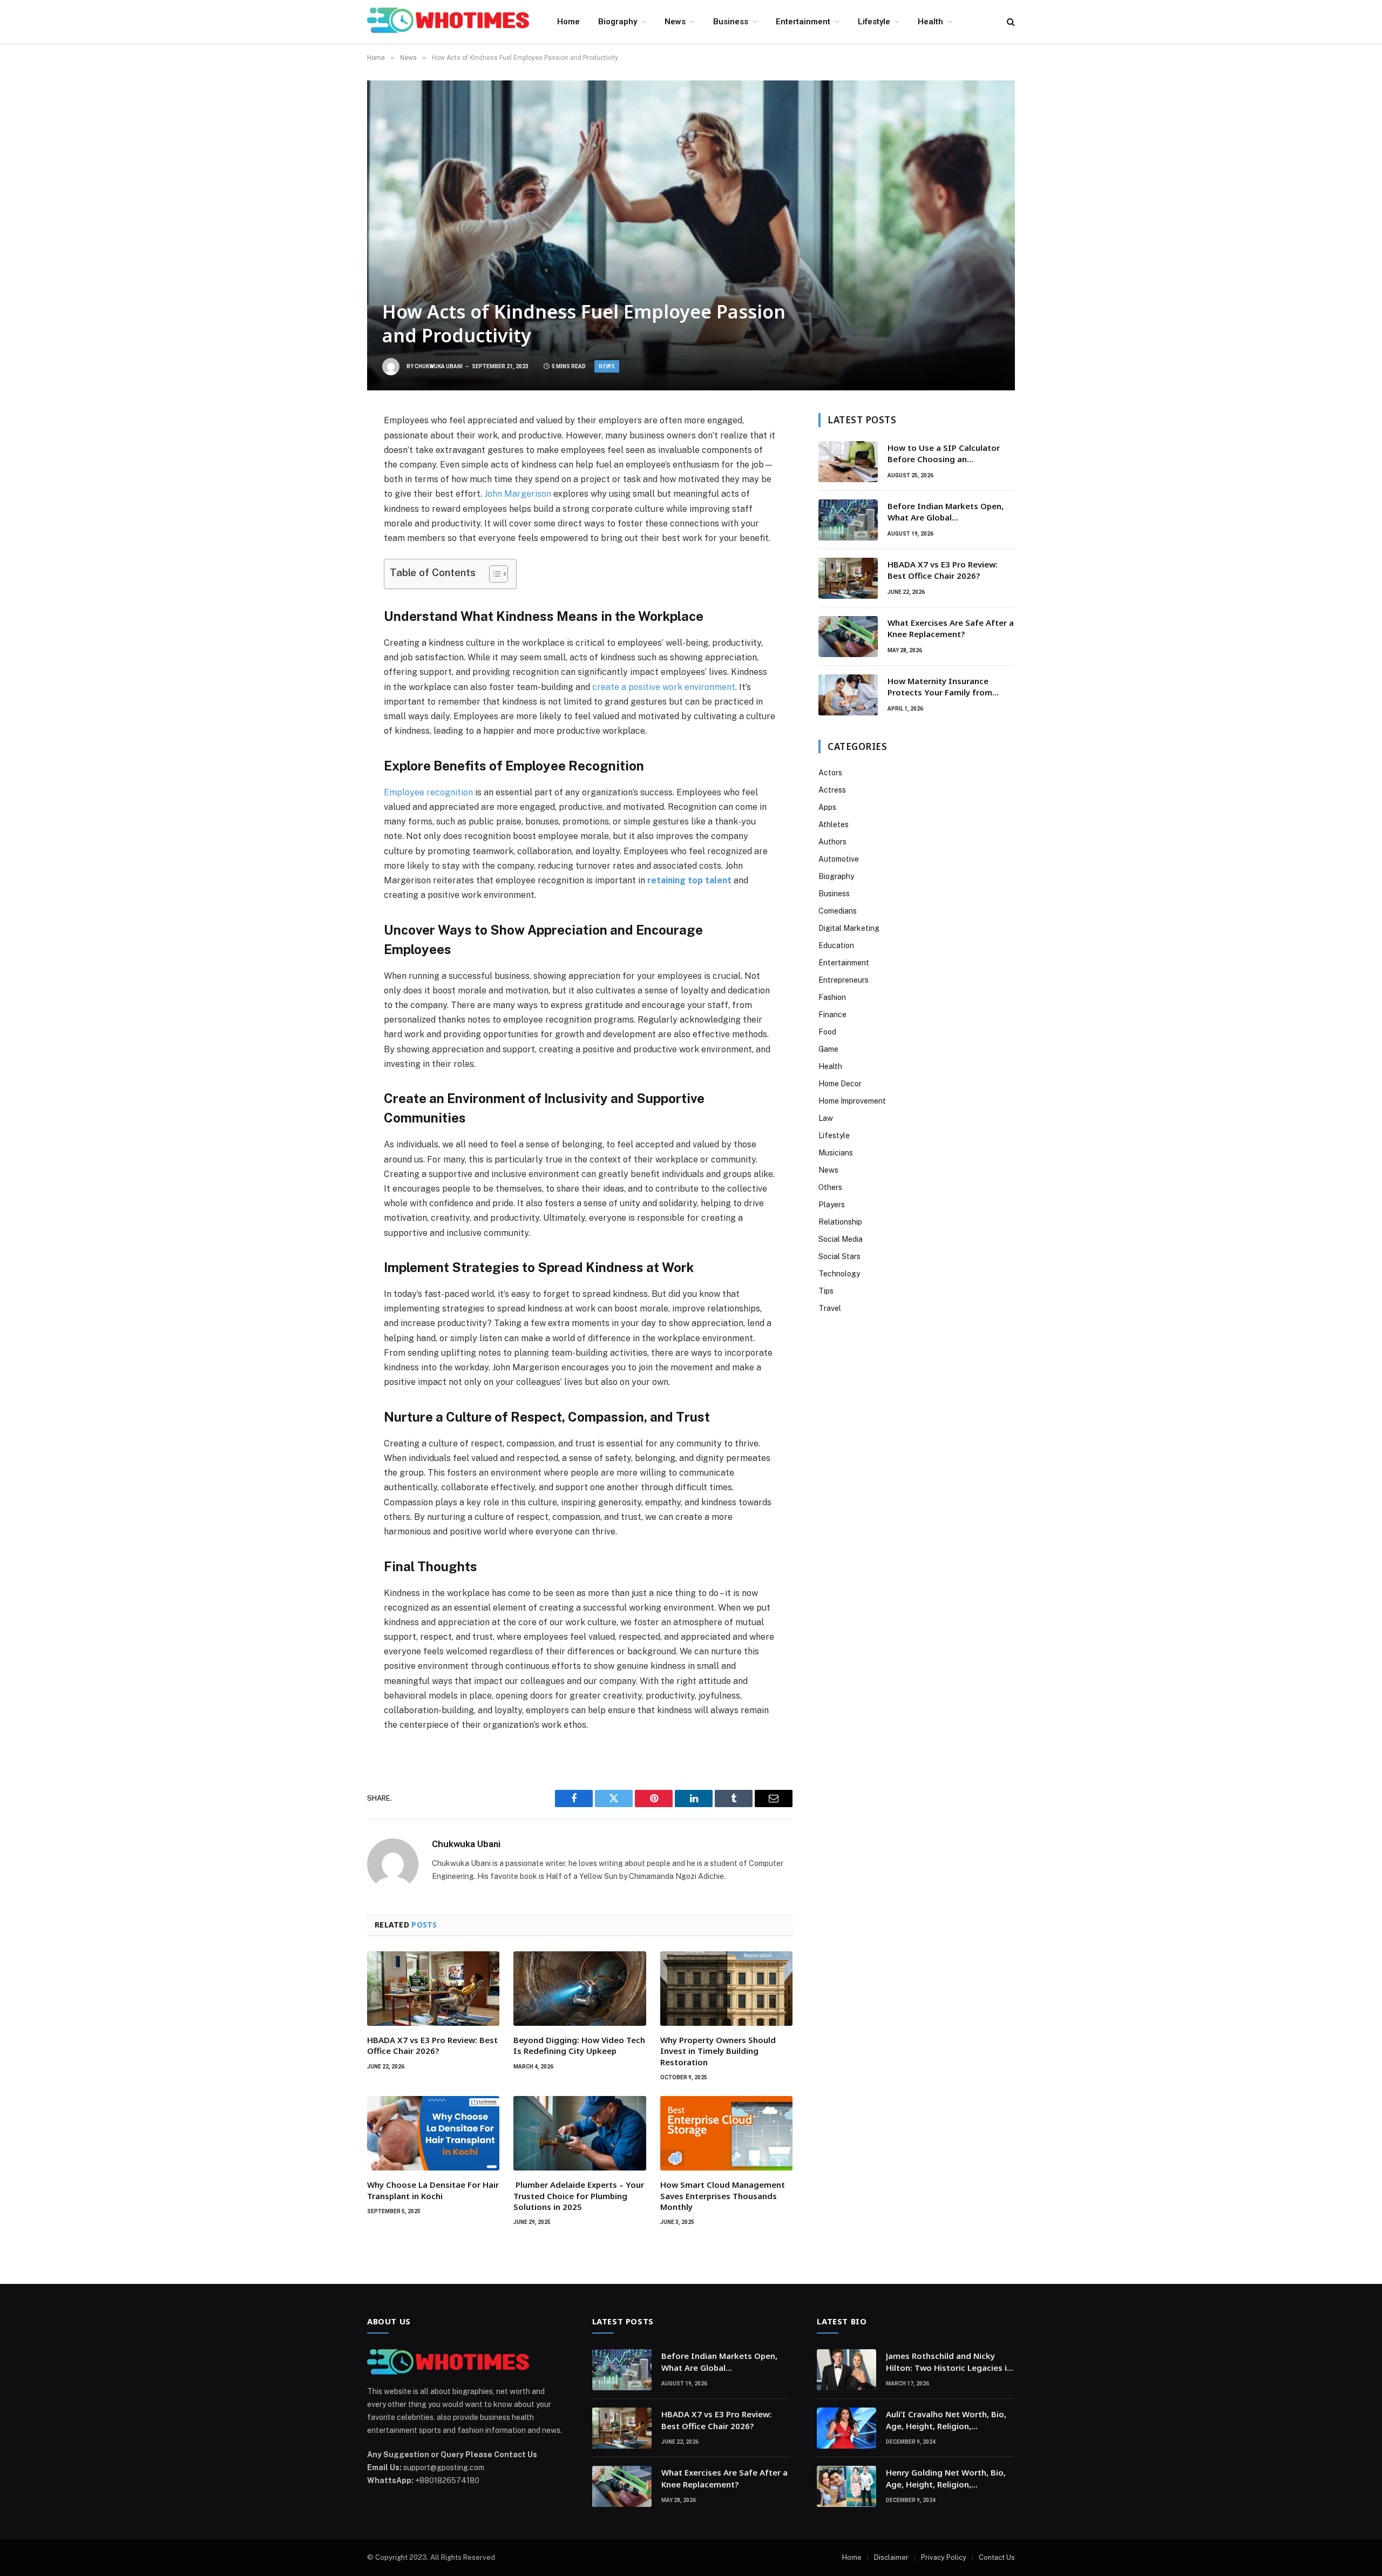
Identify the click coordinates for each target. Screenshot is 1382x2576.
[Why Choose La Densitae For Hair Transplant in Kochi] (433, 2133)
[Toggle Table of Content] (493, 574)
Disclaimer (891, 2557)
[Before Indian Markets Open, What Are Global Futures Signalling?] (848, 520)
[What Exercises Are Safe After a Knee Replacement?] (848, 637)
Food (827, 1032)
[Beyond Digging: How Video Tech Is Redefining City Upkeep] (580, 1989)
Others (830, 1187)
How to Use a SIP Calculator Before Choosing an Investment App (944, 454)
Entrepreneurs (844, 980)
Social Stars (839, 1256)
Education (836, 945)
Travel (830, 1308)
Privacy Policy (944, 2557)
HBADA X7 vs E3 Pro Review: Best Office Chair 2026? (432, 2045)
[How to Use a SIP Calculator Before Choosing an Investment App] (848, 462)
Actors (830, 773)
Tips (826, 1291)
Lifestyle (874, 22)
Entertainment (803, 22)
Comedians (838, 911)
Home (568, 22)
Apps (827, 807)
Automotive (839, 859)
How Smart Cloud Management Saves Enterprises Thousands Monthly (723, 2196)
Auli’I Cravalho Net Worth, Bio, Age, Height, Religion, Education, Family (946, 2420)
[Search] (1010, 22)
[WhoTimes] (448, 22)
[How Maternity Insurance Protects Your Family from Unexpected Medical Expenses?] (848, 695)
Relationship (840, 1222)
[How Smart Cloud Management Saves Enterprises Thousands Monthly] (726, 2133)
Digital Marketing (849, 928)
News (675, 22)
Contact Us (997, 2557)
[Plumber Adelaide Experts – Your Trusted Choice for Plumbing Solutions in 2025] (580, 2133)
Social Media (841, 1239)
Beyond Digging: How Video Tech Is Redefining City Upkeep (579, 2045)
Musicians (836, 1153)
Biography (618, 22)
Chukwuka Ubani (439, 366)
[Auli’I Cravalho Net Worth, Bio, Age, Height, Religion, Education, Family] (846, 2428)
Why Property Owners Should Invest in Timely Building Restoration (718, 2051)
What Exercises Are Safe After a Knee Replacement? (951, 628)
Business (731, 22)
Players (832, 1205)
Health (930, 22)
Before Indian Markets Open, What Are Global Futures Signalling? (946, 512)
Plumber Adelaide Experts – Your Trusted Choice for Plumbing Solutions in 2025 (579, 2196)
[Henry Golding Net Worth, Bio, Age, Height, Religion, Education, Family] (846, 2486)
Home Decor (840, 1084)
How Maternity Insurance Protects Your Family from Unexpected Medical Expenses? (949, 687)
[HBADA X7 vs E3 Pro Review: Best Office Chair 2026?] (433, 1989)
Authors (832, 842)
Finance (832, 1015)
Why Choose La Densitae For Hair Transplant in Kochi (433, 2190)
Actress (832, 790)
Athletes (834, 824)
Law (826, 1118)
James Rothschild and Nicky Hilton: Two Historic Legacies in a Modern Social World (949, 2362)
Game (828, 1049)
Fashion (832, 997)
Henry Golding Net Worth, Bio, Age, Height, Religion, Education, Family (946, 2479)
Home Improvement (852, 1101)
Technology (839, 1274)
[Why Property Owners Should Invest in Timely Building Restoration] (726, 1989)
